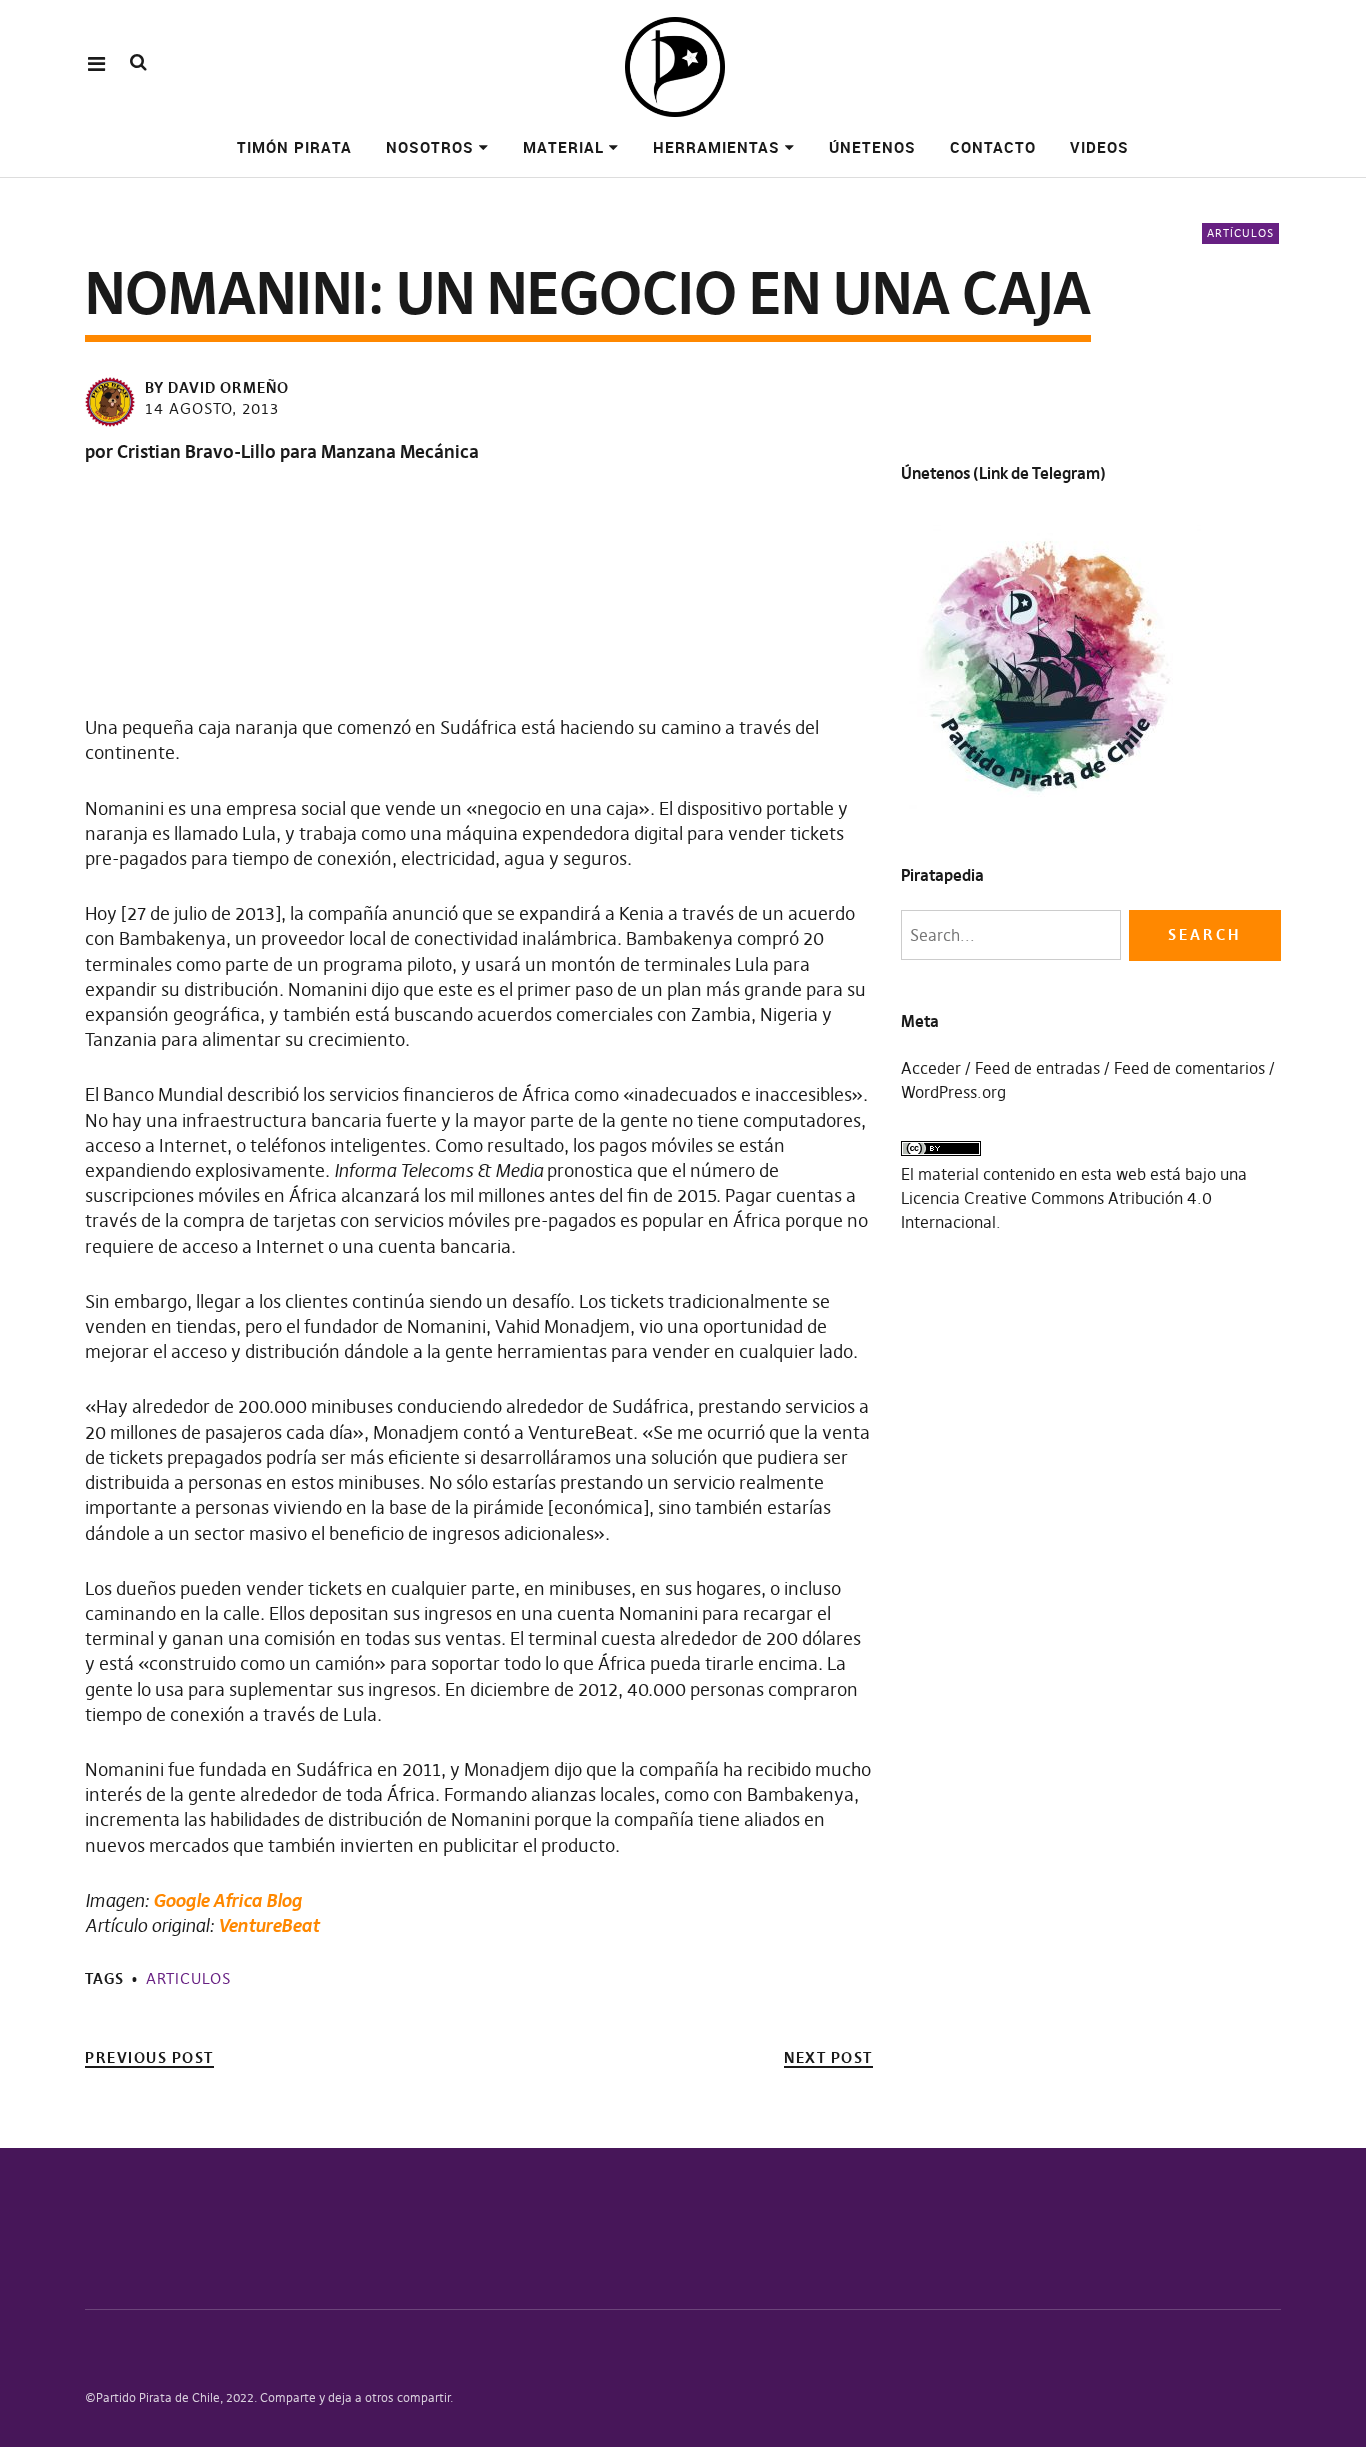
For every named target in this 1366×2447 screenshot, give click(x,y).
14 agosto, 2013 (212, 408)
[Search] (138, 62)
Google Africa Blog (227, 1900)
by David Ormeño (217, 387)
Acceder (931, 1068)
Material (563, 147)
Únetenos (872, 147)
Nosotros (430, 147)
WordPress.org (953, 1092)
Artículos (1240, 233)
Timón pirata (294, 147)
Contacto (993, 147)
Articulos (188, 1978)
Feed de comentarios (1189, 1068)
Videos (1099, 147)
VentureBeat (268, 1925)
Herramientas (716, 147)
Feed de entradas (1037, 1068)
